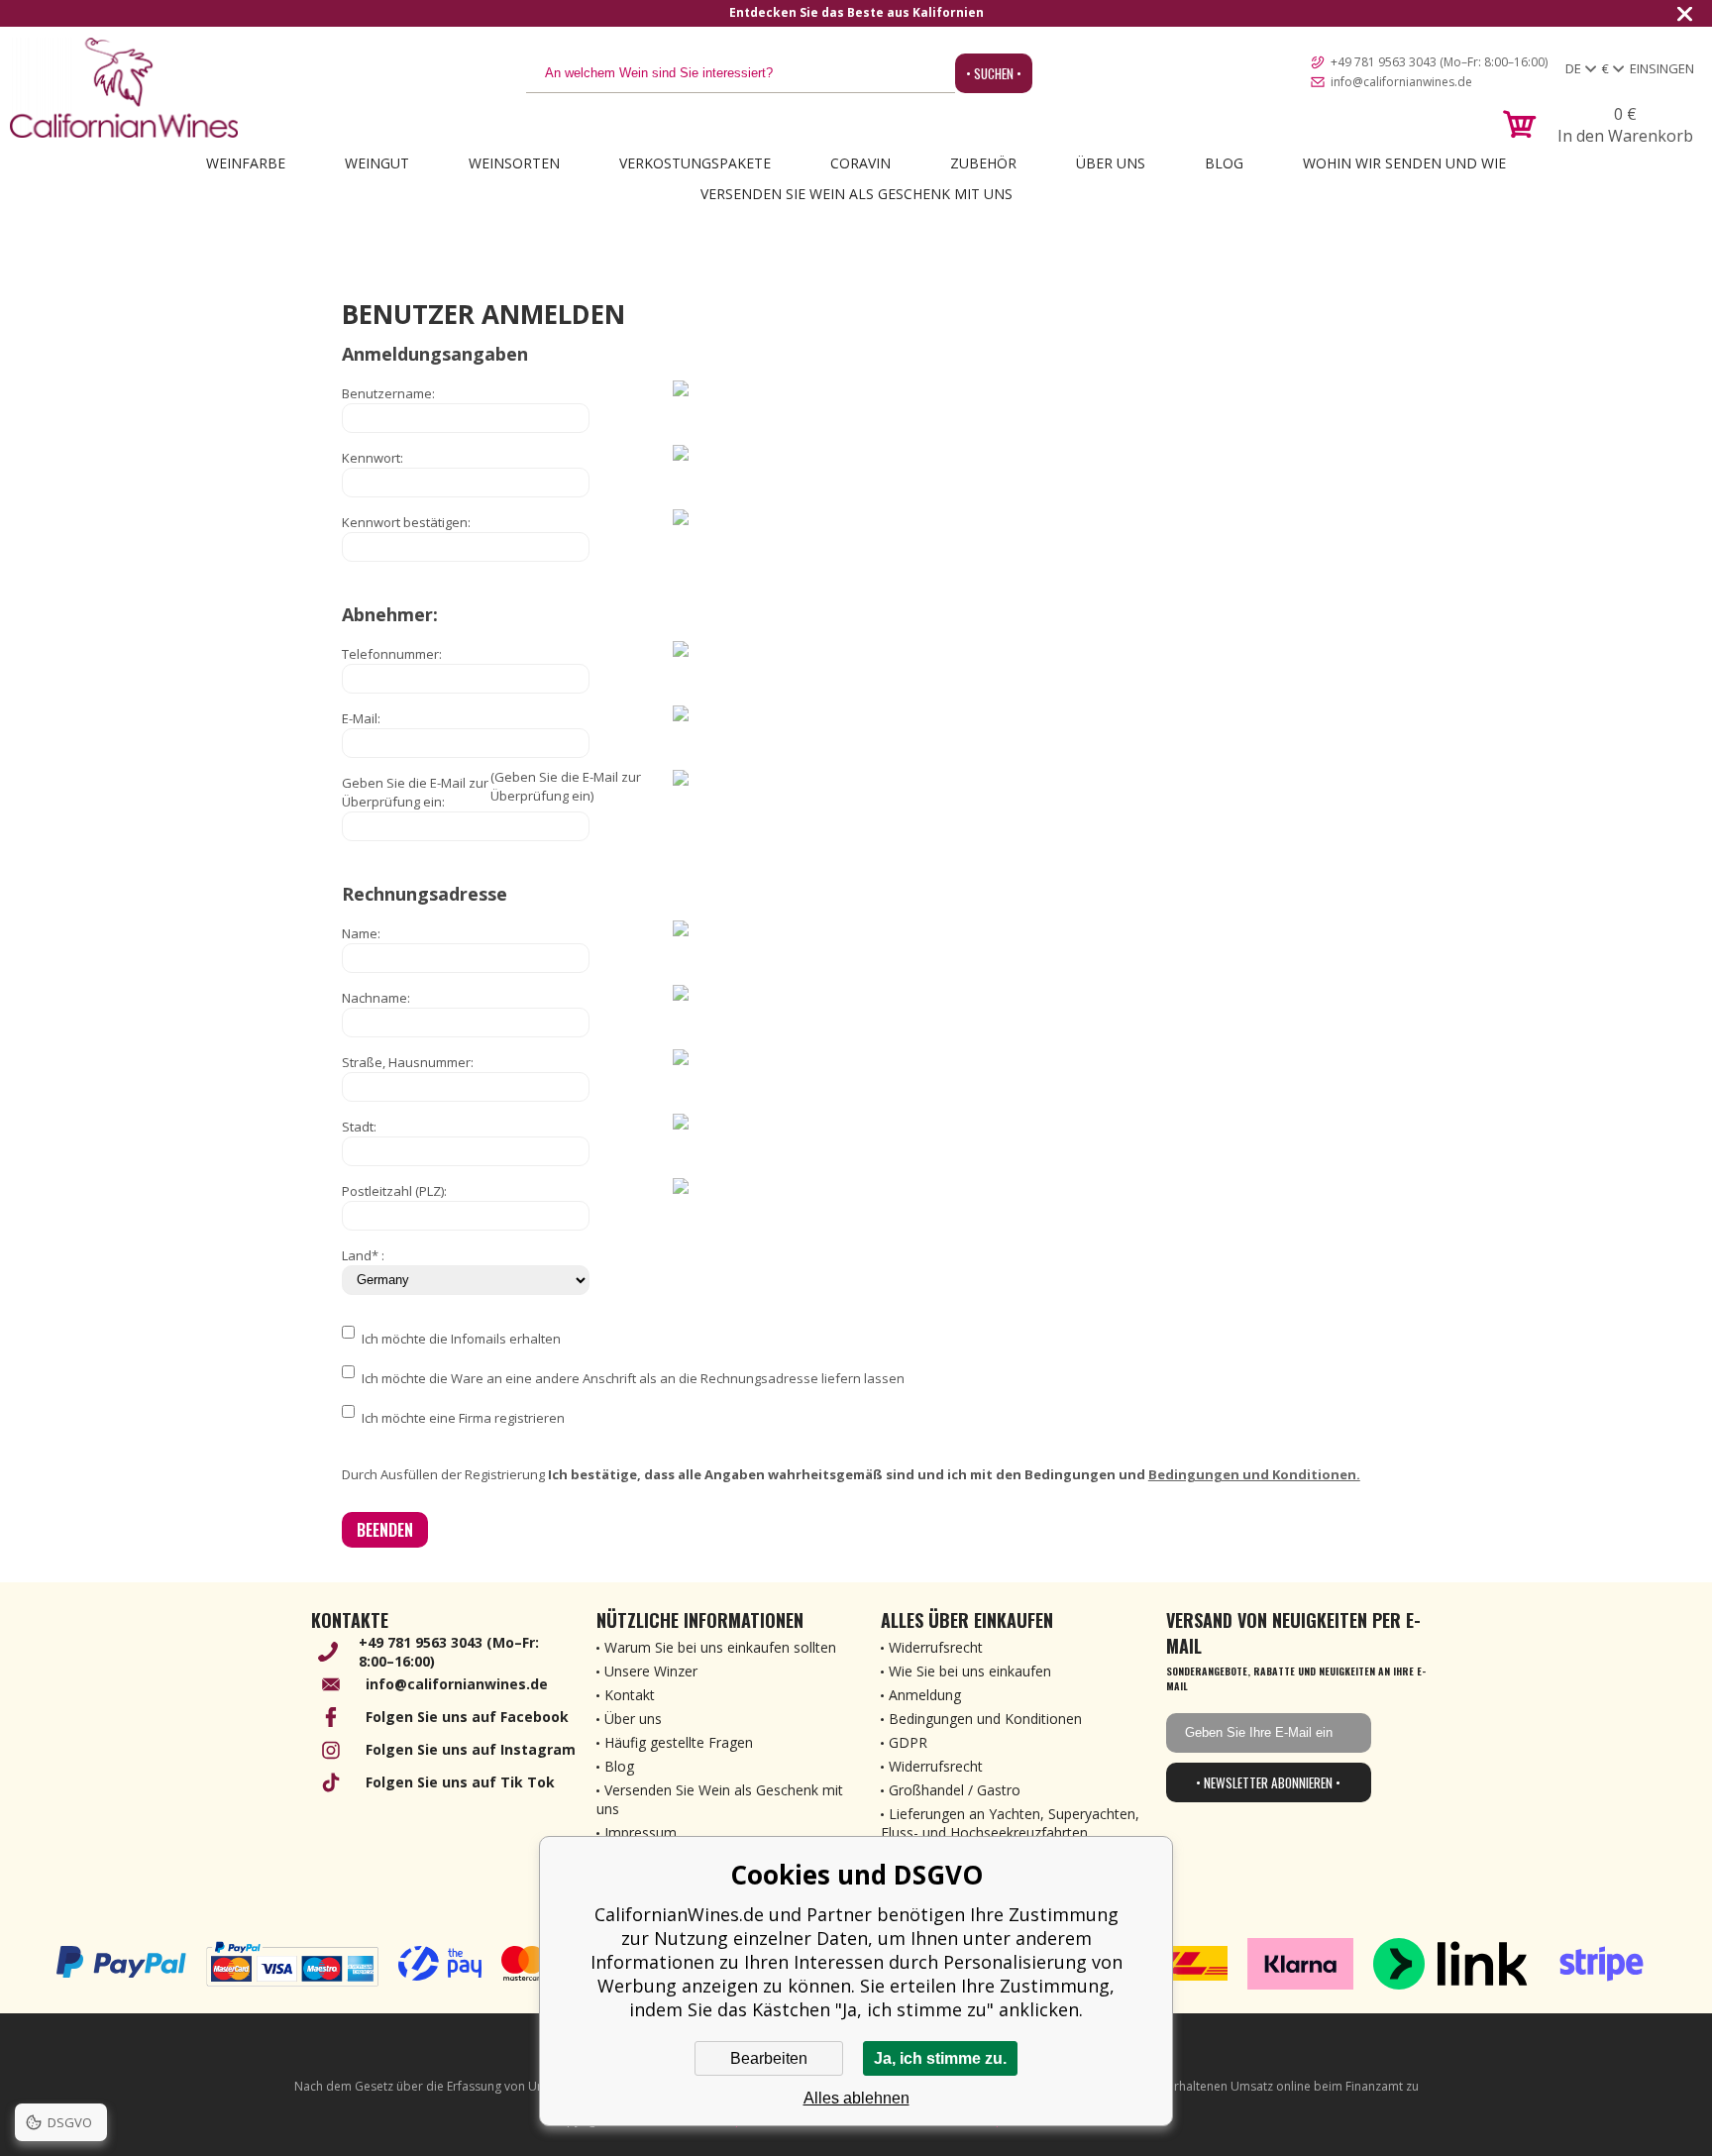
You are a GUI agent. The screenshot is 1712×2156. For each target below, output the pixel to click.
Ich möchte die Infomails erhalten (461, 1339)
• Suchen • (994, 73)
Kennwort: (373, 458)
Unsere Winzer (651, 1671)
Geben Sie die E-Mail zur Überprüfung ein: (415, 792)
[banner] (124, 88)
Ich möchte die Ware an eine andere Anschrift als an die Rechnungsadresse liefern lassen (633, 1378)
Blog (1224, 163)
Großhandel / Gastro (955, 1790)
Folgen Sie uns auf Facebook (467, 1717)
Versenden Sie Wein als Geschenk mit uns (856, 194)
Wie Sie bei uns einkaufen (970, 1671)
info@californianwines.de (1401, 82)
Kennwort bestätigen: (406, 522)
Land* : (363, 1255)
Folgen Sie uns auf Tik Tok (460, 1782)
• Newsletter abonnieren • (1268, 1782)
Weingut (377, 163)
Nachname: (376, 998)
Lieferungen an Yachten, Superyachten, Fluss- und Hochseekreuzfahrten (1010, 1823)
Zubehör (983, 163)
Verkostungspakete (695, 163)
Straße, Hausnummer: (408, 1062)
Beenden (385, 1530)
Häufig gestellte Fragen (679, 1742)
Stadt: (359, 1127)
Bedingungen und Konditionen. (1254, 1474)
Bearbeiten (769, 2058)
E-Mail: (361, 718)
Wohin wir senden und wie (1404, 163)
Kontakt (630, 1695)
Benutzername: (388, 393)
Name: (361, 933)
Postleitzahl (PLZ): (394, 1191)
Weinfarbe (246, 163)
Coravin (860, 163)
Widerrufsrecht (936, 1647)
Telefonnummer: (392, 654)
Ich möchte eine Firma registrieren (463, 1418)
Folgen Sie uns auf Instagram (471, 1749)
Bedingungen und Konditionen (985, 1719)
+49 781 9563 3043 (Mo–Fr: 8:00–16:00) (1439, 62)
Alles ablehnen (856, 2098)
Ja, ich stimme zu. (940, 2058)
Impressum (641, 1833)
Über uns (1111, 163)
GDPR (908, 1742)
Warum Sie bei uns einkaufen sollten (720, 1647)
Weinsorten (514, 163)
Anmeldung (925, 1695)
